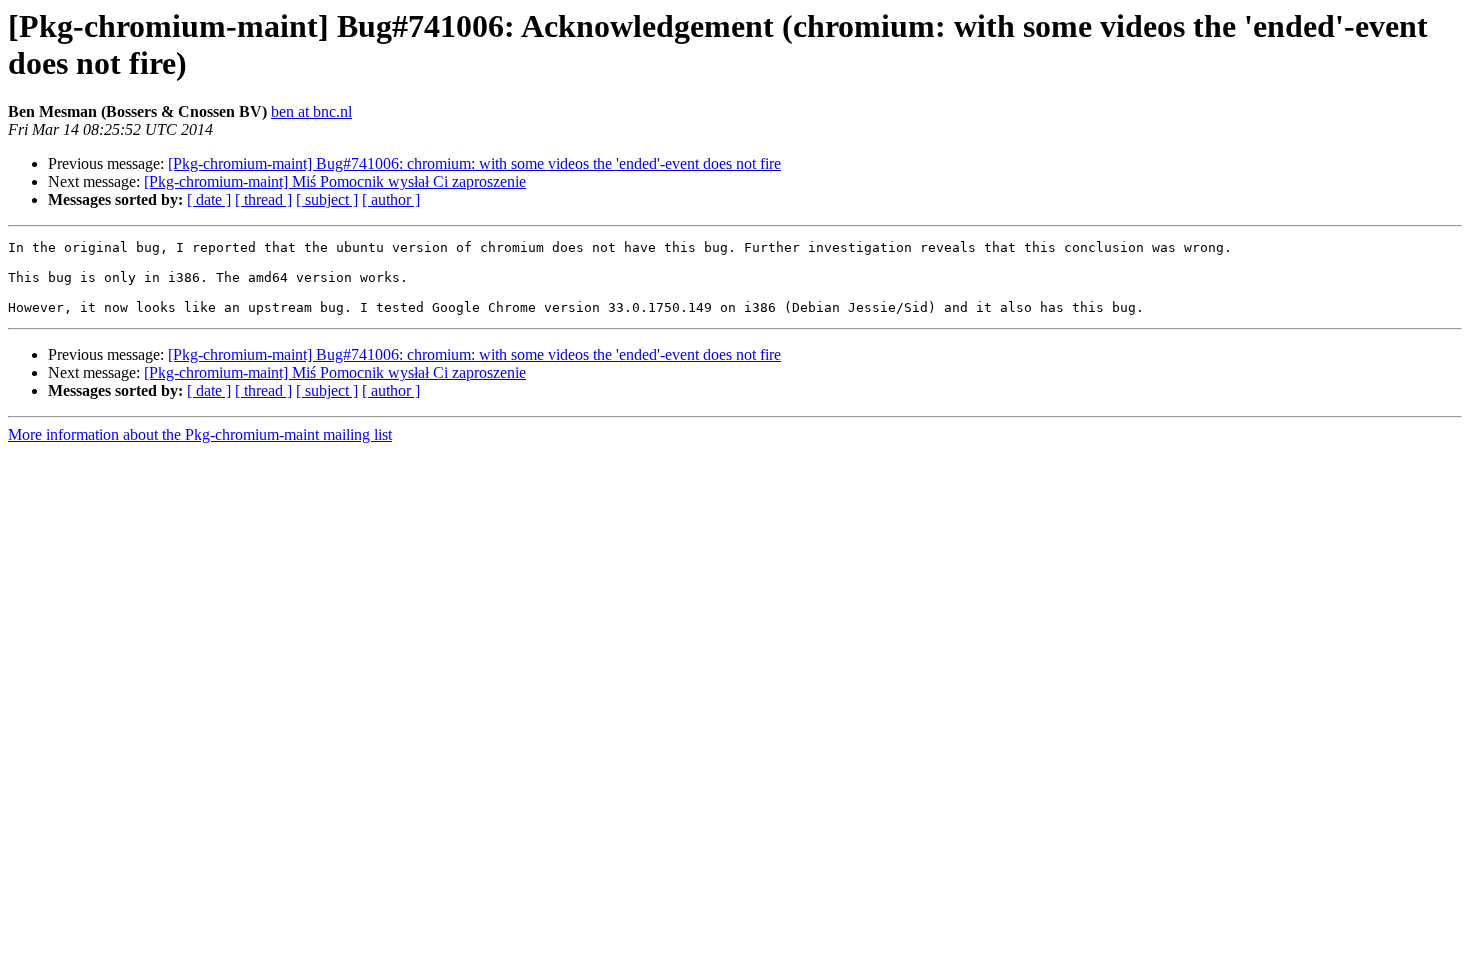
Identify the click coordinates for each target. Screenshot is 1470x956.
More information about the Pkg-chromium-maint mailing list (200, 434)
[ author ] (391, 199)
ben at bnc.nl (311, 111)
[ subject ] (327, 199)
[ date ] (209, 199)
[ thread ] (263, 199)
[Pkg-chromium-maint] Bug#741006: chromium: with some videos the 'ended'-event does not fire (474, 163)
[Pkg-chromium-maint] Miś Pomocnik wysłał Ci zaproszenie (335, 181)
